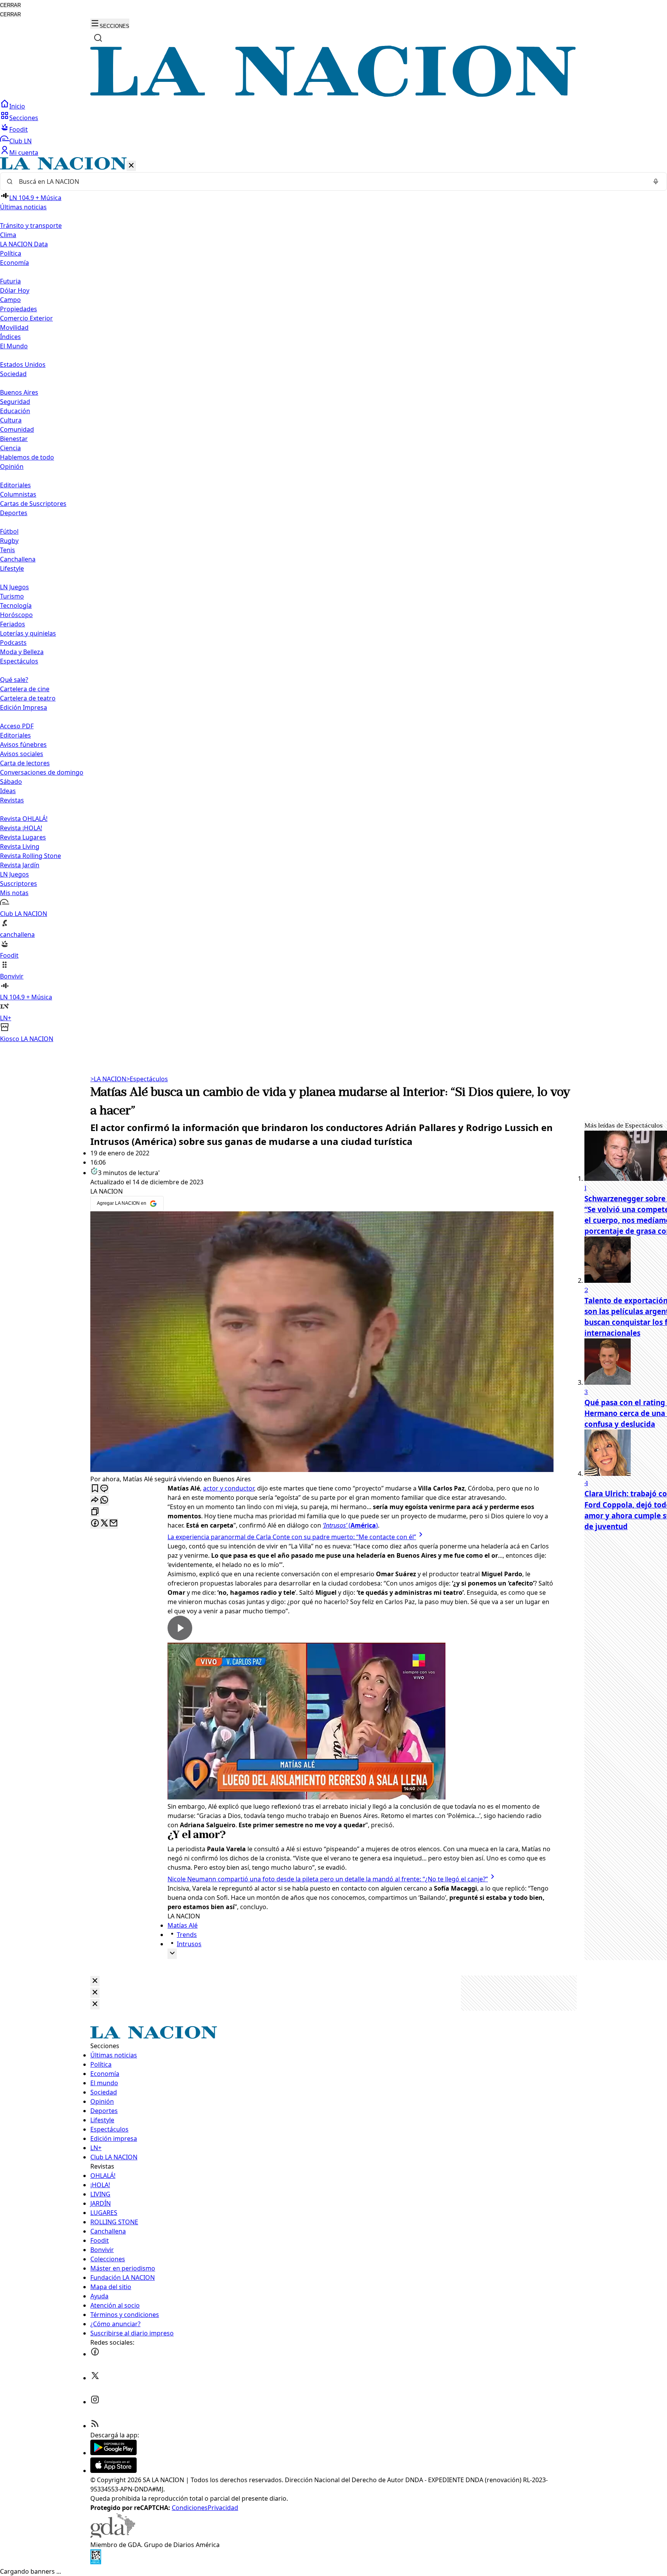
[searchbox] (330, 181)
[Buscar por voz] (656, 181)
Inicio (17, 106)
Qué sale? (14, 680)
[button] (333, 600)
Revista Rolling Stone (30, 856)
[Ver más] (172, 1954)
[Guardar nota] (95, 1489)
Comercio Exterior (26, 318)
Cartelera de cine (25, 689)
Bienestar (14, 439)
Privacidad (223, 2508)
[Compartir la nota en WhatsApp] (104, 1500)
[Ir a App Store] (113, 2471)
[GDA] (113, 2535)
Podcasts (13, 643)
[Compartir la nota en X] (104, 1524)
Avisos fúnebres (23, 744)
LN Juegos (14, 587)
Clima (8, 235)
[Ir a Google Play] (113, 2453)
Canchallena (18, 559)
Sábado (11, 782)
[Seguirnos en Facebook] (95, 2354)
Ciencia (10, 448)
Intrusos (189, 1944)
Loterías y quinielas (28, 633)
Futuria (10, 281)
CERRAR (10, 5)
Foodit (19, 129)
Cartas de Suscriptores (33, 504)
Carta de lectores (25, 763)
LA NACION (108, 1079)
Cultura (11, 420)
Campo (10, 300)
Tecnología (16, 605)
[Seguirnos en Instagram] (95, 2402)
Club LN (20, 141)
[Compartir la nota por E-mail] (113, 1524)
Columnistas (18, 494)
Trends (187, 1935)
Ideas (8, 791)
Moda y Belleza (22, 652)
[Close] (95, 1981)
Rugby (9, 541)
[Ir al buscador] (98, 38)
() (350, 1525)
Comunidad (17, 429)
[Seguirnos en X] (95, 2378)
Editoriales (15, 485)
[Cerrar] (131, 166)
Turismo (12, 596)
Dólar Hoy (15, 290)
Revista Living (20, 846)
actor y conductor (229, 1488)
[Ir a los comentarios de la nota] (104, 1489)
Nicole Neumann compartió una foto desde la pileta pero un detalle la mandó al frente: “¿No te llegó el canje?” (328, 1879)
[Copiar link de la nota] (95, 1512)
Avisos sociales (22, 754)
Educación (15, 411)
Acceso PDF (17, 726)
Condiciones (190, 2508)
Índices (10, 337)
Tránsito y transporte (31, 226)
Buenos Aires (19, 392)
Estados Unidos (23, 365)
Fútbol (9, 531)
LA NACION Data (24, 244)
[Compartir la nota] (95, 1500)
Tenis (8, 550)
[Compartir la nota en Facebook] (95, 1524)
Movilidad (14, 327)
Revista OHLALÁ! (24, 819)
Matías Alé (183, 1925)
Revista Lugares (23, 837)
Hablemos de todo (27, 457)
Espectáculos (147, 1079)
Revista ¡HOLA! (21, 828)
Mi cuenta (24, 153)
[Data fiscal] (96, 2562)
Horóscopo (16, 615)
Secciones (24, 118)
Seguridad (15, 402)
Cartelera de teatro (28, 698)
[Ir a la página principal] (333, 95)
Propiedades (19, 309)
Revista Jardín (20, 865)
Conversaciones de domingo (42, 772)
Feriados (13, 624)
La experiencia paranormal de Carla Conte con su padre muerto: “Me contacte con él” (292, 1537)
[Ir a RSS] (95, 2426)
